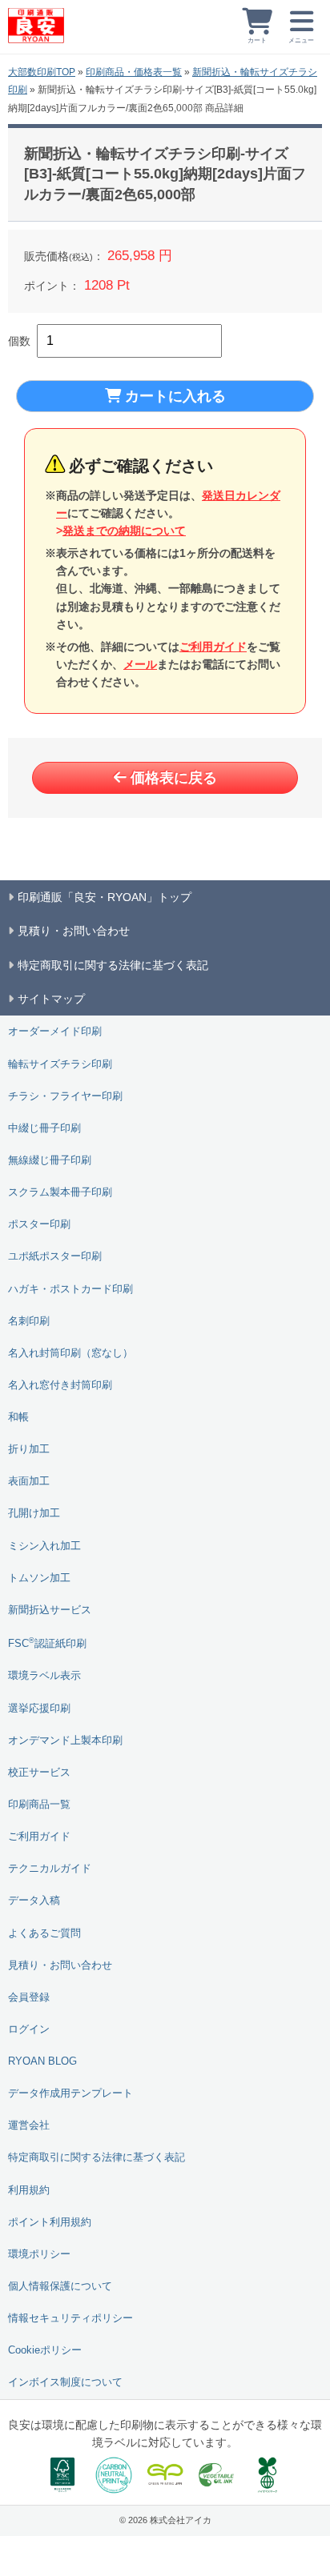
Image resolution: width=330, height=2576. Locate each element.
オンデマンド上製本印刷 (65, 1741)
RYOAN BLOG (42, 2061)
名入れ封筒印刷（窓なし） (70, 1353)
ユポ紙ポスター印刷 (55, 1256)
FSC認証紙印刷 (47, 1643)
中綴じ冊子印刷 (44, 1128)
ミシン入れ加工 (44, 1546)
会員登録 (29, 1997)
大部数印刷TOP (42, 72)
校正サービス (39, 1773)
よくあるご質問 (44, 1933)
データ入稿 (34, 1901)
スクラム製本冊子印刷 (60, 1192)
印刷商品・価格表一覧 (134, 72)
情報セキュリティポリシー (70, 2318)
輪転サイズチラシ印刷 (60, 1064)
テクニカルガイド (50, 1869)
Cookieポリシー (45, 2350)
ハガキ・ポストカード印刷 (70, 1289)
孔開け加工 (34, 1513)
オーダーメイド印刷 (55, 1032)
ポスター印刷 (39, 1224)
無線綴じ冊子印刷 (50, 1160)
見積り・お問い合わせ (60, 1965)
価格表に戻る (174, 778)
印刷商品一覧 (39, 1805)
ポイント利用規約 (50, 2222)
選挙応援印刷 (39, 1709)
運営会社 (29, 2125)
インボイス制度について (65, 2382)
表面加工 (29, 1481)
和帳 (18, 1417)
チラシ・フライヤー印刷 (65, 1096)
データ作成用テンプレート (70, 2093)
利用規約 (29, 2190)
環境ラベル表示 (44, 1676)
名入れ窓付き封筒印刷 (60, 1385)
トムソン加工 (39, 1578)
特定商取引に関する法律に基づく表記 (97, 2157)
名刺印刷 (29, 1321)
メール (140, 664)
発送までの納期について (124, 531)
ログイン (29, 2029)
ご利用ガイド (213, 647)
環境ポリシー (39, 2254)
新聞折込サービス (50, 1610)
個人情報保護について (60, 2286)
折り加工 (29, 1449)
